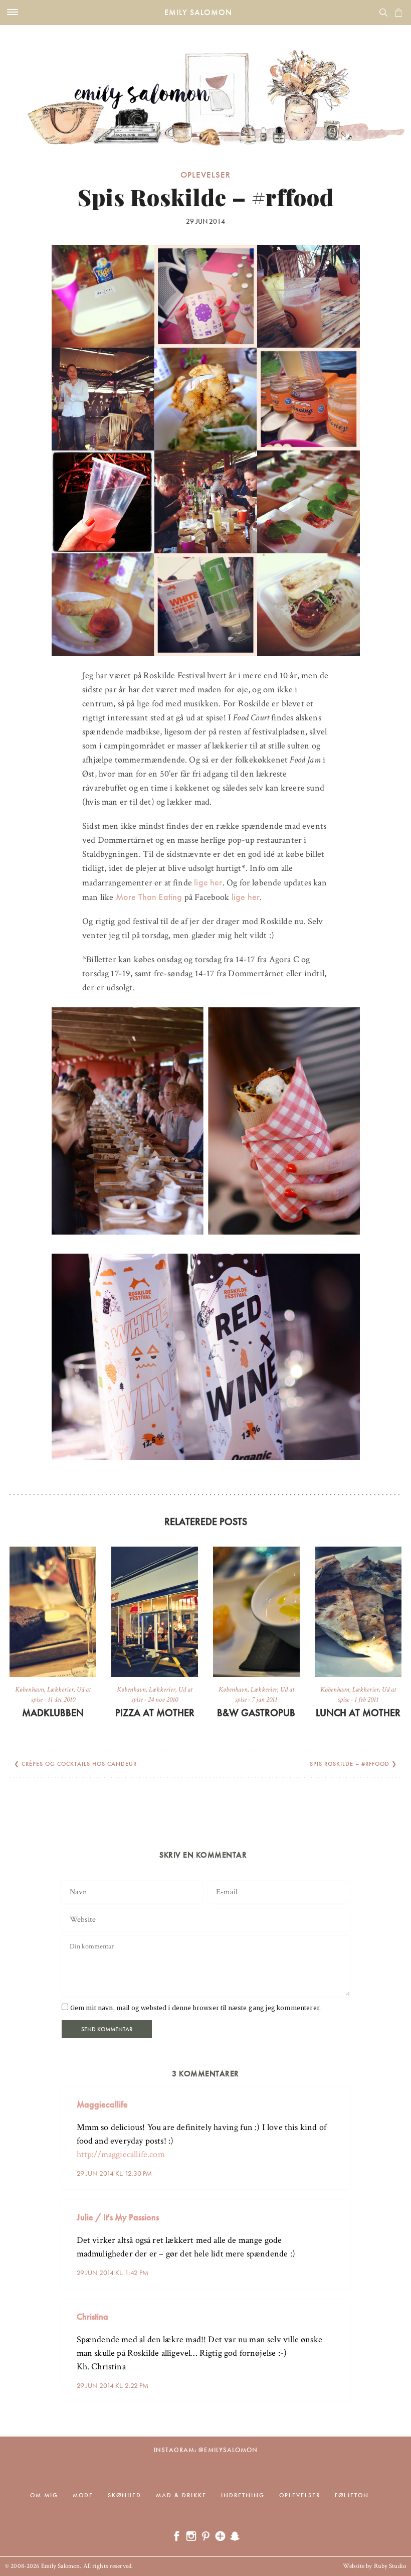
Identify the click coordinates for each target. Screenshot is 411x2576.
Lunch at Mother (358, 1713)
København (30, 1690)
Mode (83, 2495)
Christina (92, 2316)
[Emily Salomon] (205, 85)
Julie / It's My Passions (118, 2217)
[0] (398, 13)
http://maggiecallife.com (121, 2154)
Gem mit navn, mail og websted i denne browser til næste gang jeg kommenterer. (195, 2008)
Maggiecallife (102, 2104)
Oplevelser (205, 175)
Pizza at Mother (155, 1713)
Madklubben (53, 1713)
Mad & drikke (181, 2495)
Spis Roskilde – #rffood (350, 1764)
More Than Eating (149, 897)
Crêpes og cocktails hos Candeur (79, 1764)
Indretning (243, 2495)
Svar (339, 2096)
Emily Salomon (198, 12)
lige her (207, 882)
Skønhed (125, 2495)
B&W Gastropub (256, 1713)
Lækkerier (60, 1690)
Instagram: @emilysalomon (206, 2450)
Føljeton (352, 2495)
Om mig (44, 2495)
